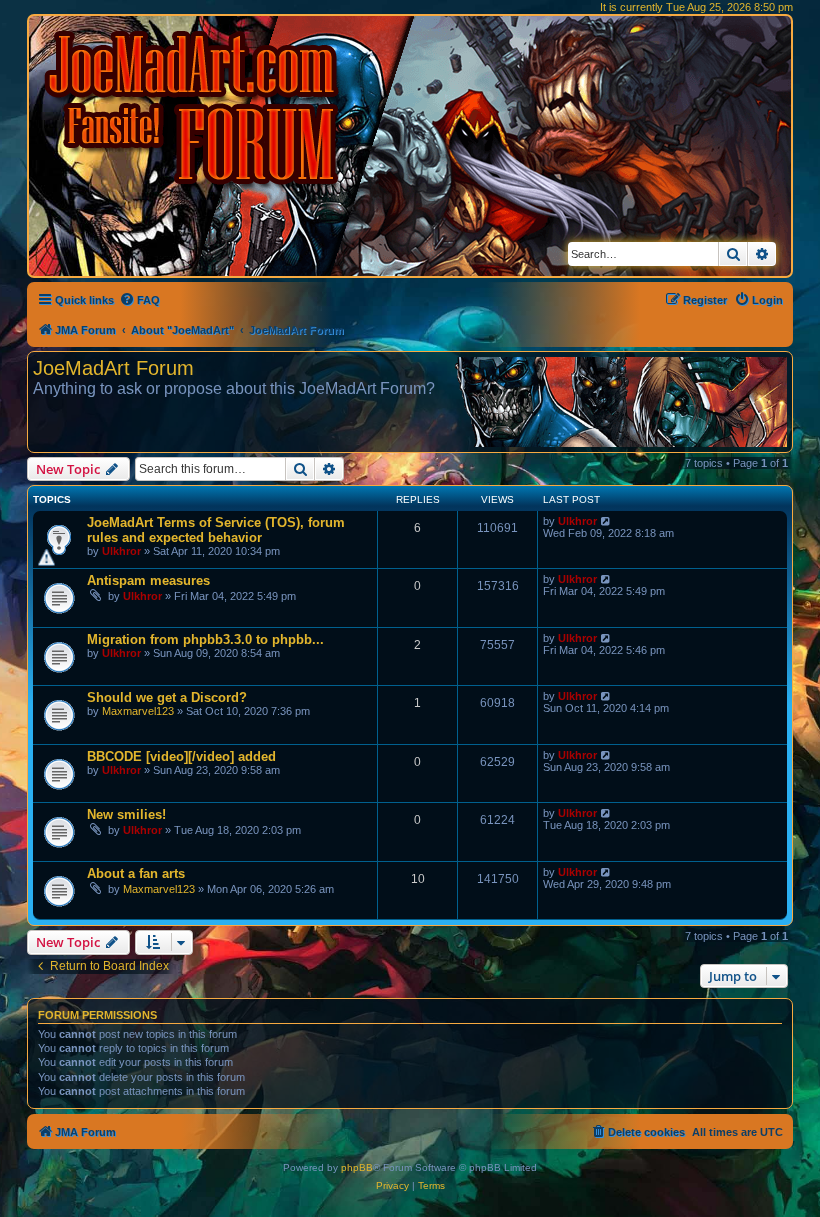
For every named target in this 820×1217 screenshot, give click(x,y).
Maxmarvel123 (138, 711)
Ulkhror (121, 551)
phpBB (357, 1167)
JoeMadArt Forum (113, 368)
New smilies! (126, 814)
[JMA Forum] (195, 107)
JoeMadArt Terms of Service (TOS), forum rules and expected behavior (216, 530)
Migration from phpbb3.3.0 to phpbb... (205, 639)
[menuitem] (139, 300)
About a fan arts (136, 873)
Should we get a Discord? (167, 697)
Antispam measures (148, 580)
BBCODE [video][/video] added (181, 756)
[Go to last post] (606, 521)
